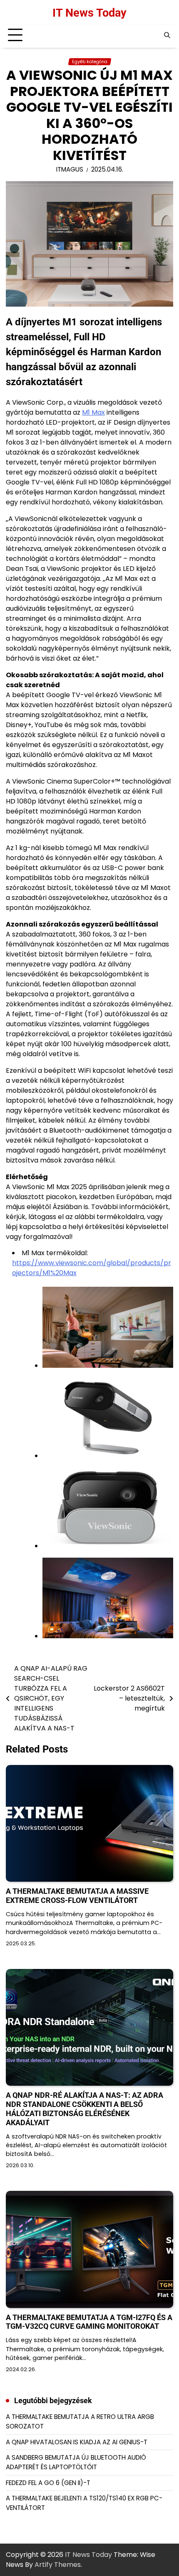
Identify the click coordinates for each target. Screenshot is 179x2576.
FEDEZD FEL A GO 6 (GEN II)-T (48, 2483)
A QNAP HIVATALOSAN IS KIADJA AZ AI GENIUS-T (77, 2442)
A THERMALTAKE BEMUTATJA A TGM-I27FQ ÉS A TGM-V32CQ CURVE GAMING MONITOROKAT (89, 2322)
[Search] (167, 35)
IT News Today (89, 13)
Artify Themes (58, 2565)
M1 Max (93, 412)
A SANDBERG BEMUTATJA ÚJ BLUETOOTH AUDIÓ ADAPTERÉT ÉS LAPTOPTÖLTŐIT (76, 2462)
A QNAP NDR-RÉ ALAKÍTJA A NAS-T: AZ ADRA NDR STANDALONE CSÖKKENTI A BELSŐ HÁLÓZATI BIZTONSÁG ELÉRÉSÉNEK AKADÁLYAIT (85, 2109)
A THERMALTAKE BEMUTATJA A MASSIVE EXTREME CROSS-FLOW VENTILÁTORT (77, 1896)
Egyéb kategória (90, 62)
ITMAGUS (70, 169)
